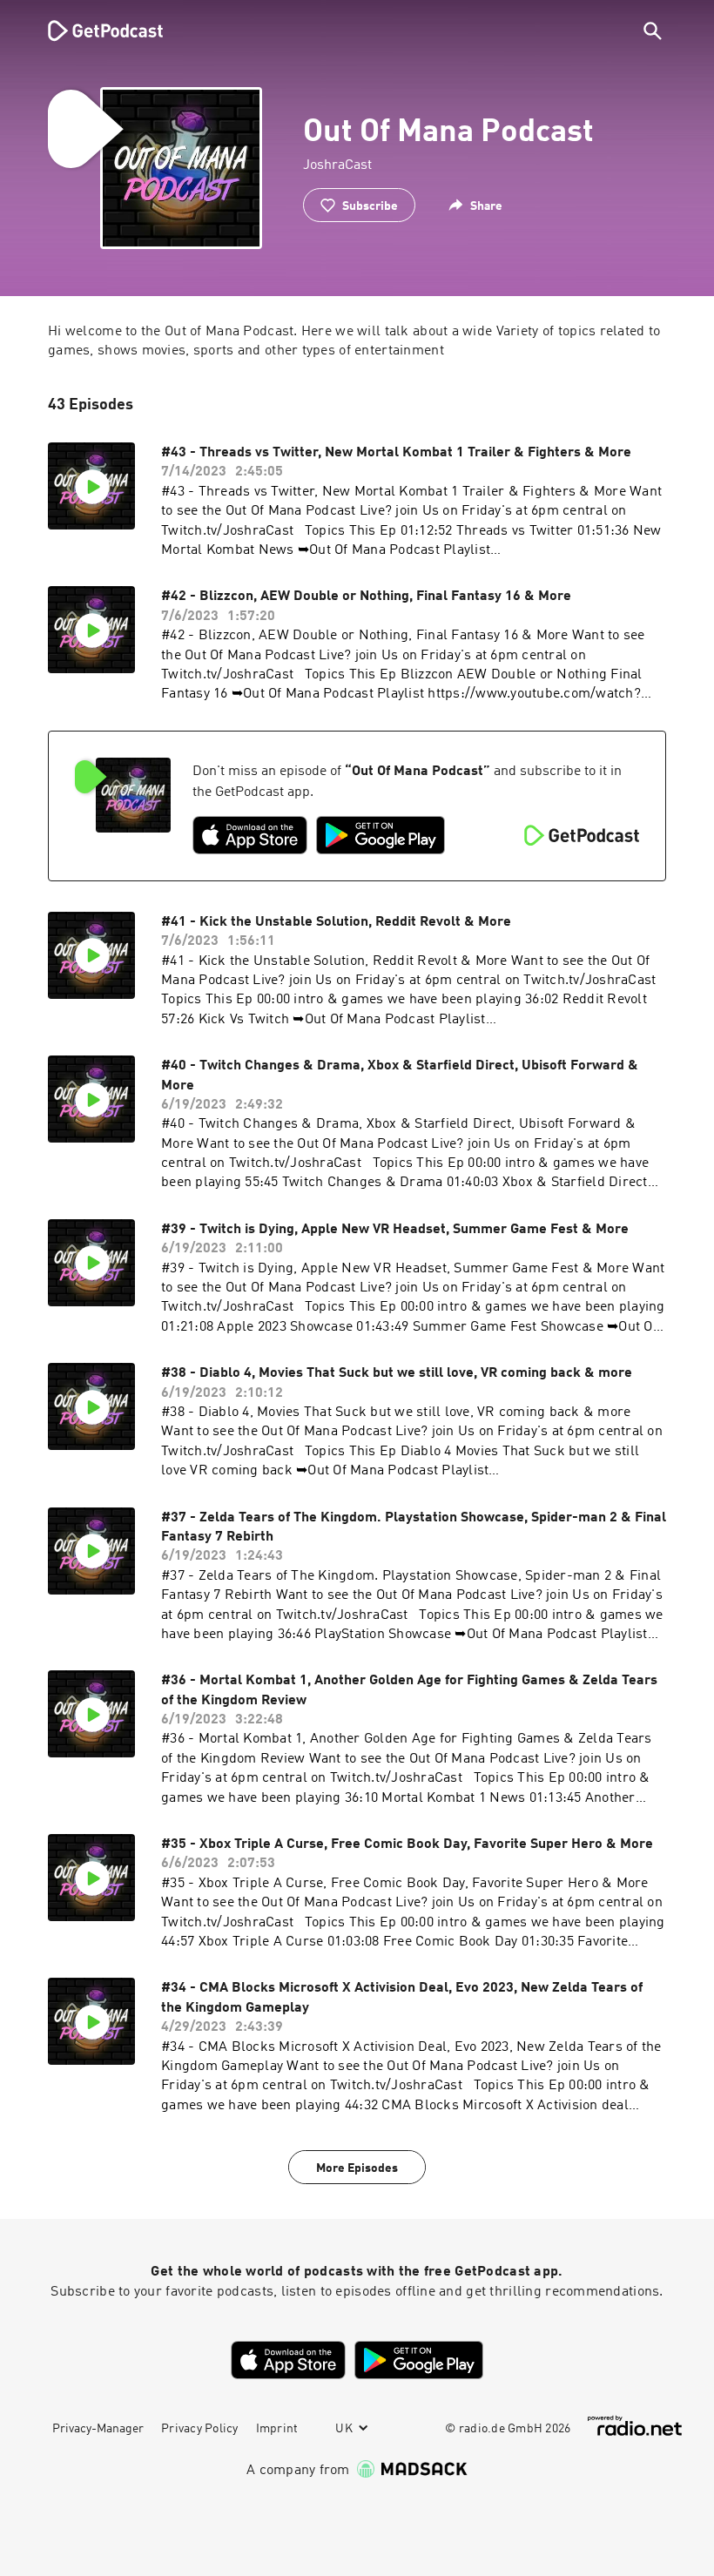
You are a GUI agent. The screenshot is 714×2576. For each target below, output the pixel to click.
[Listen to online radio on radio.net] (635, 2426)
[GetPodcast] (94, 30)
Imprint (277, 2429)
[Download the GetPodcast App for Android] (381, 835)
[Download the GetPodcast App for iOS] (250, 835)
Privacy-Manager (98, 2429)
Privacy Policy (200, 2429)
